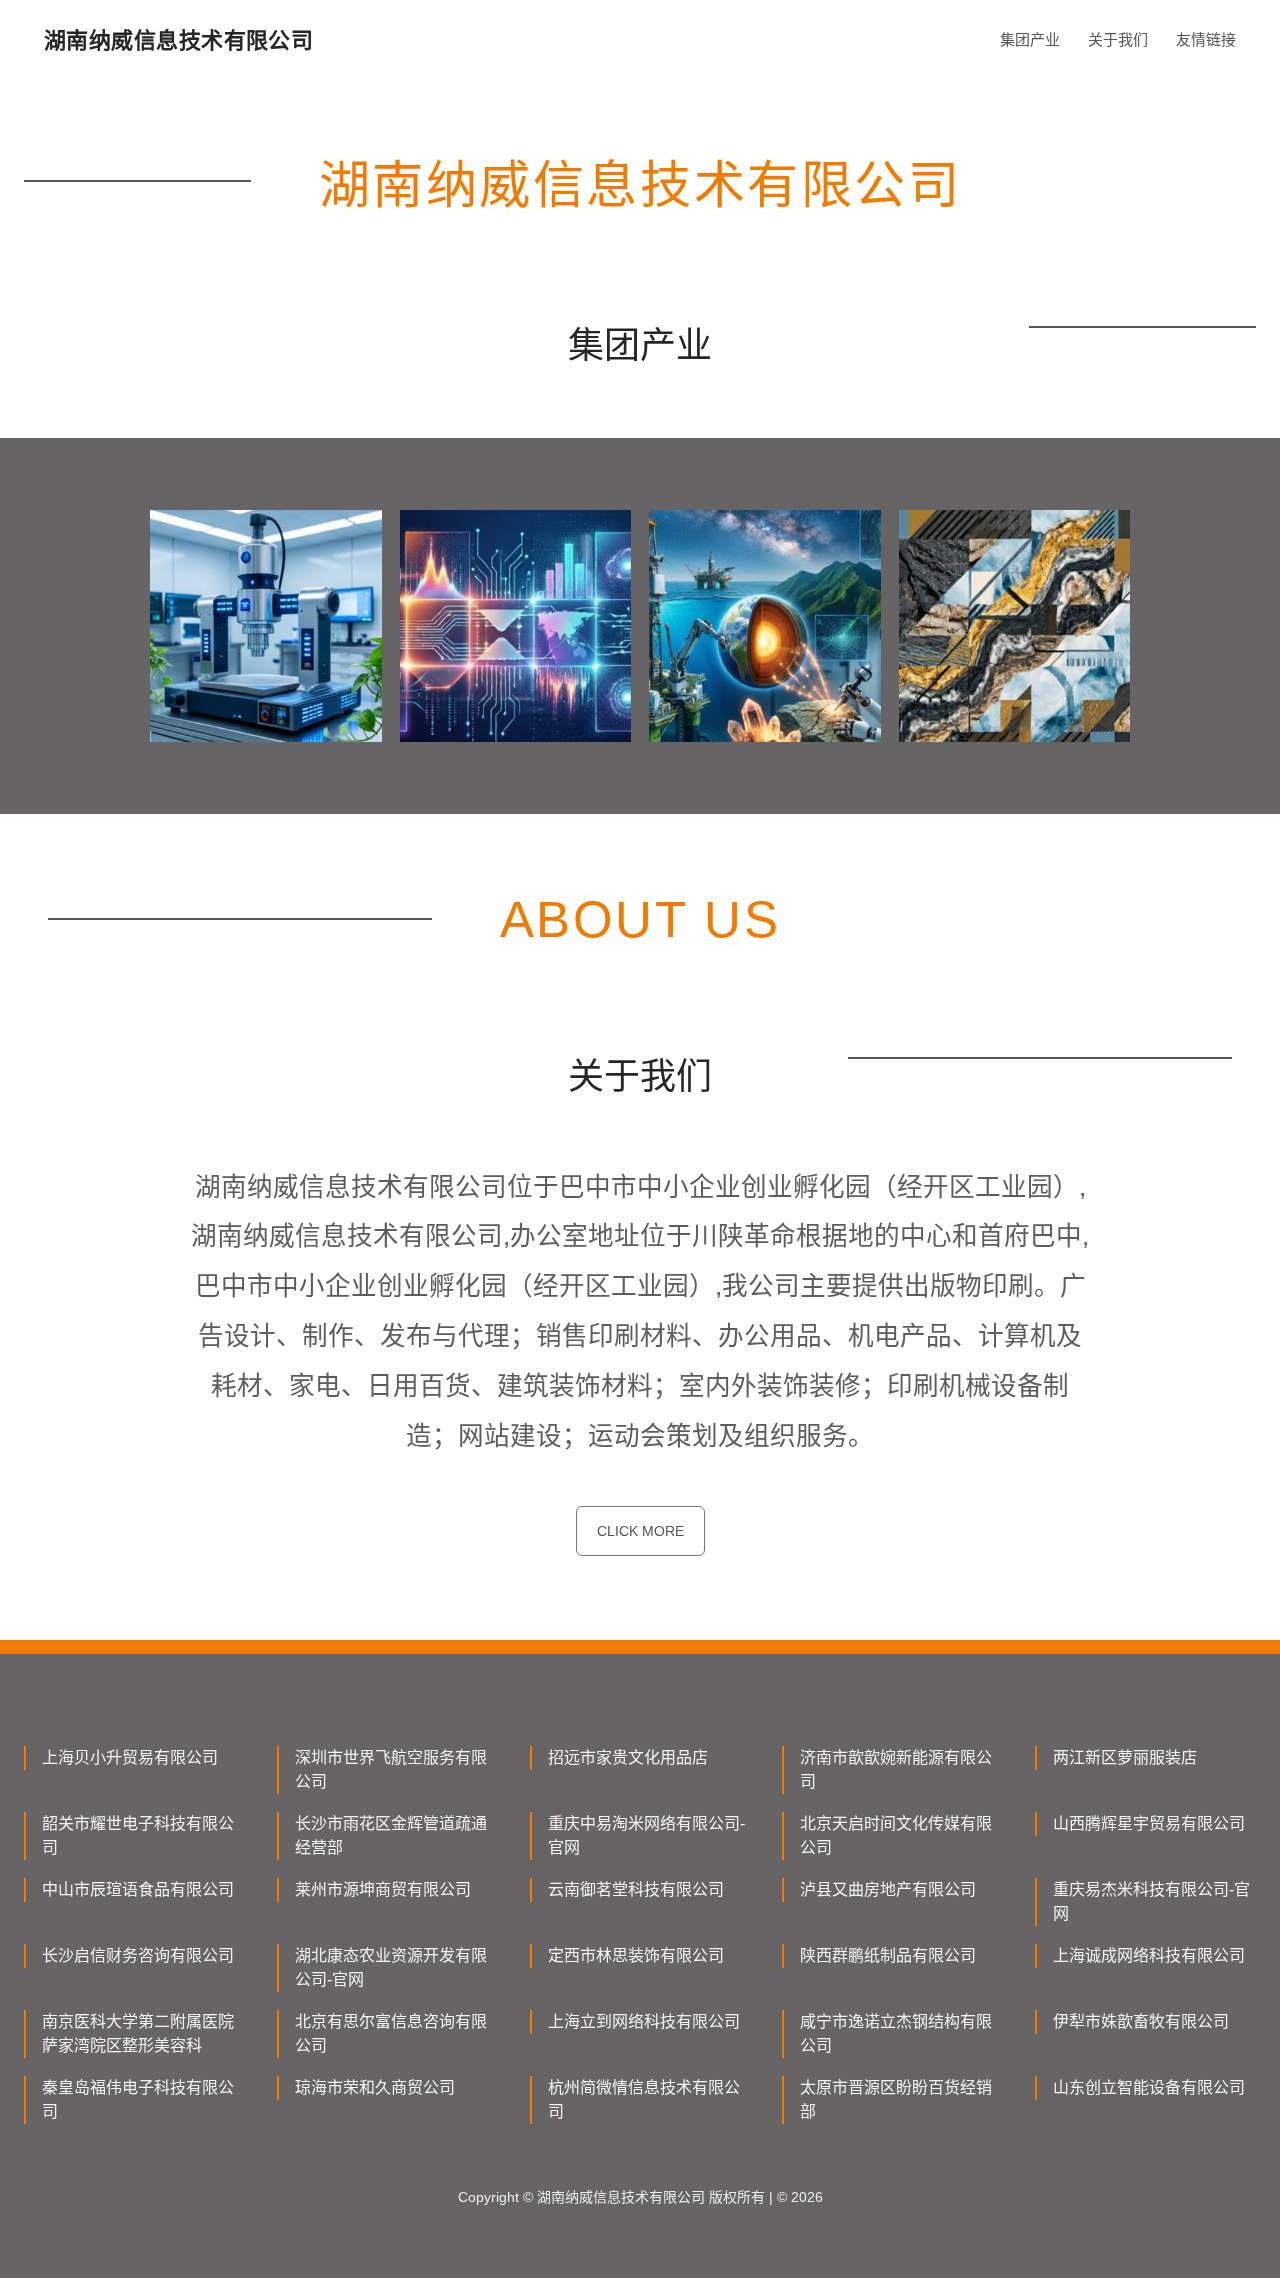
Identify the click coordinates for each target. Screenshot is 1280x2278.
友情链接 (1206, 39)
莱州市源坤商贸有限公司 (383, 1889)
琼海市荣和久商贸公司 (375, 2087)
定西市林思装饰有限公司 (636, 1955)
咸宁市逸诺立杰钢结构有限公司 (896, 2033)
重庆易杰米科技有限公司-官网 (1151, 1901)
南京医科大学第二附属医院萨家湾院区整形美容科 (138, 2033)
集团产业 (1030, 39)
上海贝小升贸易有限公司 (130, 1757)
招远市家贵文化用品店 (628, 1757)
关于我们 (1118, 39)
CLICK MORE (640, 1531)
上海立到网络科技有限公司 (644, 2021)
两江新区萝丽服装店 (1125, 1757)
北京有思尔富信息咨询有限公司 (391, 2033)
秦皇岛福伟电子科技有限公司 (138, 2099)
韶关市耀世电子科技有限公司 (138, 1835)
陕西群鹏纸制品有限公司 (888, 1955)
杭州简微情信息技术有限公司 (644, 2099)
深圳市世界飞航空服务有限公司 (391, 1769)
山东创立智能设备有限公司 (1149, 2087)
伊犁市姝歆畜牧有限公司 (1141, 2021)
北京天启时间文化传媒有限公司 (896, 1835)
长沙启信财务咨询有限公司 (138, 1955)
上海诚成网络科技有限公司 (1149, 1955)
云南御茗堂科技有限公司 (636, 1889)
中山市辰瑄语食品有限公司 (138, 1889)
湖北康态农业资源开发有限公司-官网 (391, 1967)
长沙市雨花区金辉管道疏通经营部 (391, 1835)
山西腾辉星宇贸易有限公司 (1149, 1823)
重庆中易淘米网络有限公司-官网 (646, 1835)
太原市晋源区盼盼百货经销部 (896, 2099)
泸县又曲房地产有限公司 (888, 1889)
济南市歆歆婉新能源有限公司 (896, 1769)
